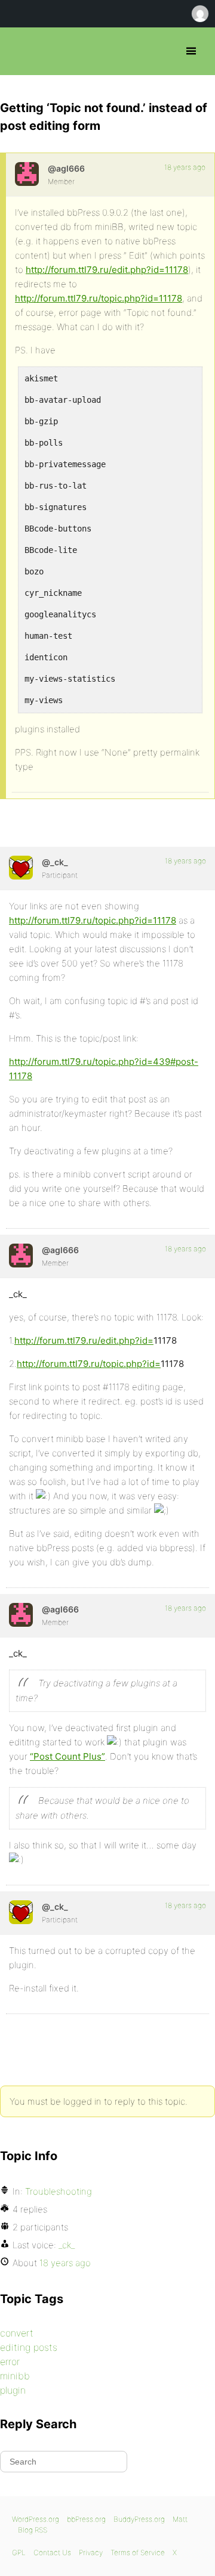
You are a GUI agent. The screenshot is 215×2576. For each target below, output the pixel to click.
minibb (15, 2376)
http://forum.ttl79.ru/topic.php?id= (89, 1364)
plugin (13, 2390)
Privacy (91, 2552)
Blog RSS (33, 2530)
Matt (180, 2519)
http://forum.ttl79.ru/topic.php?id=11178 (99, 298)
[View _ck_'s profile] (21, 868)
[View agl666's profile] (27, 174)
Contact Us (52, 2552)
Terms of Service (138, 2552)
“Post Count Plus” (67, 1756)
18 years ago (185, 167)
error (10, 2361)
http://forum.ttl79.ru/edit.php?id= (84, 1340)
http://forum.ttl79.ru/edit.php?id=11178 (107, 270)
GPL (19, 2552)
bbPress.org (19, 51)
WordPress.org (36, 2519)
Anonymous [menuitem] (199, 14)
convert (17, 2333)
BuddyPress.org (139, 2519)
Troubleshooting (59, 2191)
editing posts (29, 2347)
